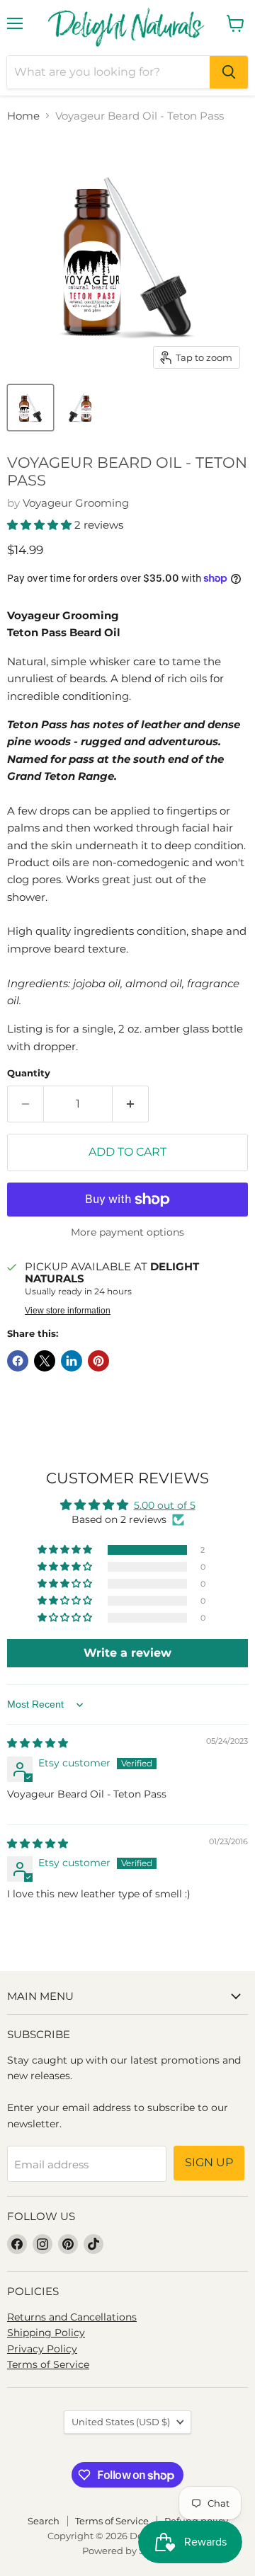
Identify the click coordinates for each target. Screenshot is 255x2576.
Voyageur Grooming (76, 503)
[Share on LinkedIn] (72, 1361)
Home (23, 116)
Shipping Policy (46, 2333)
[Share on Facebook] (18, 1361)
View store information (68, 1311)
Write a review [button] (127, 1653)
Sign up (209, 2162)
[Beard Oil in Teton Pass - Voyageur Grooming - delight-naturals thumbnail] (30, 408)
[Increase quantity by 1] (131, 1104)
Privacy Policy (42, 2349)
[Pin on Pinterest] (98, 1361)
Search (44, 2521)
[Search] (229, 72)
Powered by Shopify (128, 2551)
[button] (41, 525)
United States (121, 2422)
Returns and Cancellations (72, 2317)
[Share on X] (45, 1361)
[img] (38, 1743)
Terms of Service (48, 2364)
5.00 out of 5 (165, 1505)
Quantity (29, 1073)
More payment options (127, 1232)
